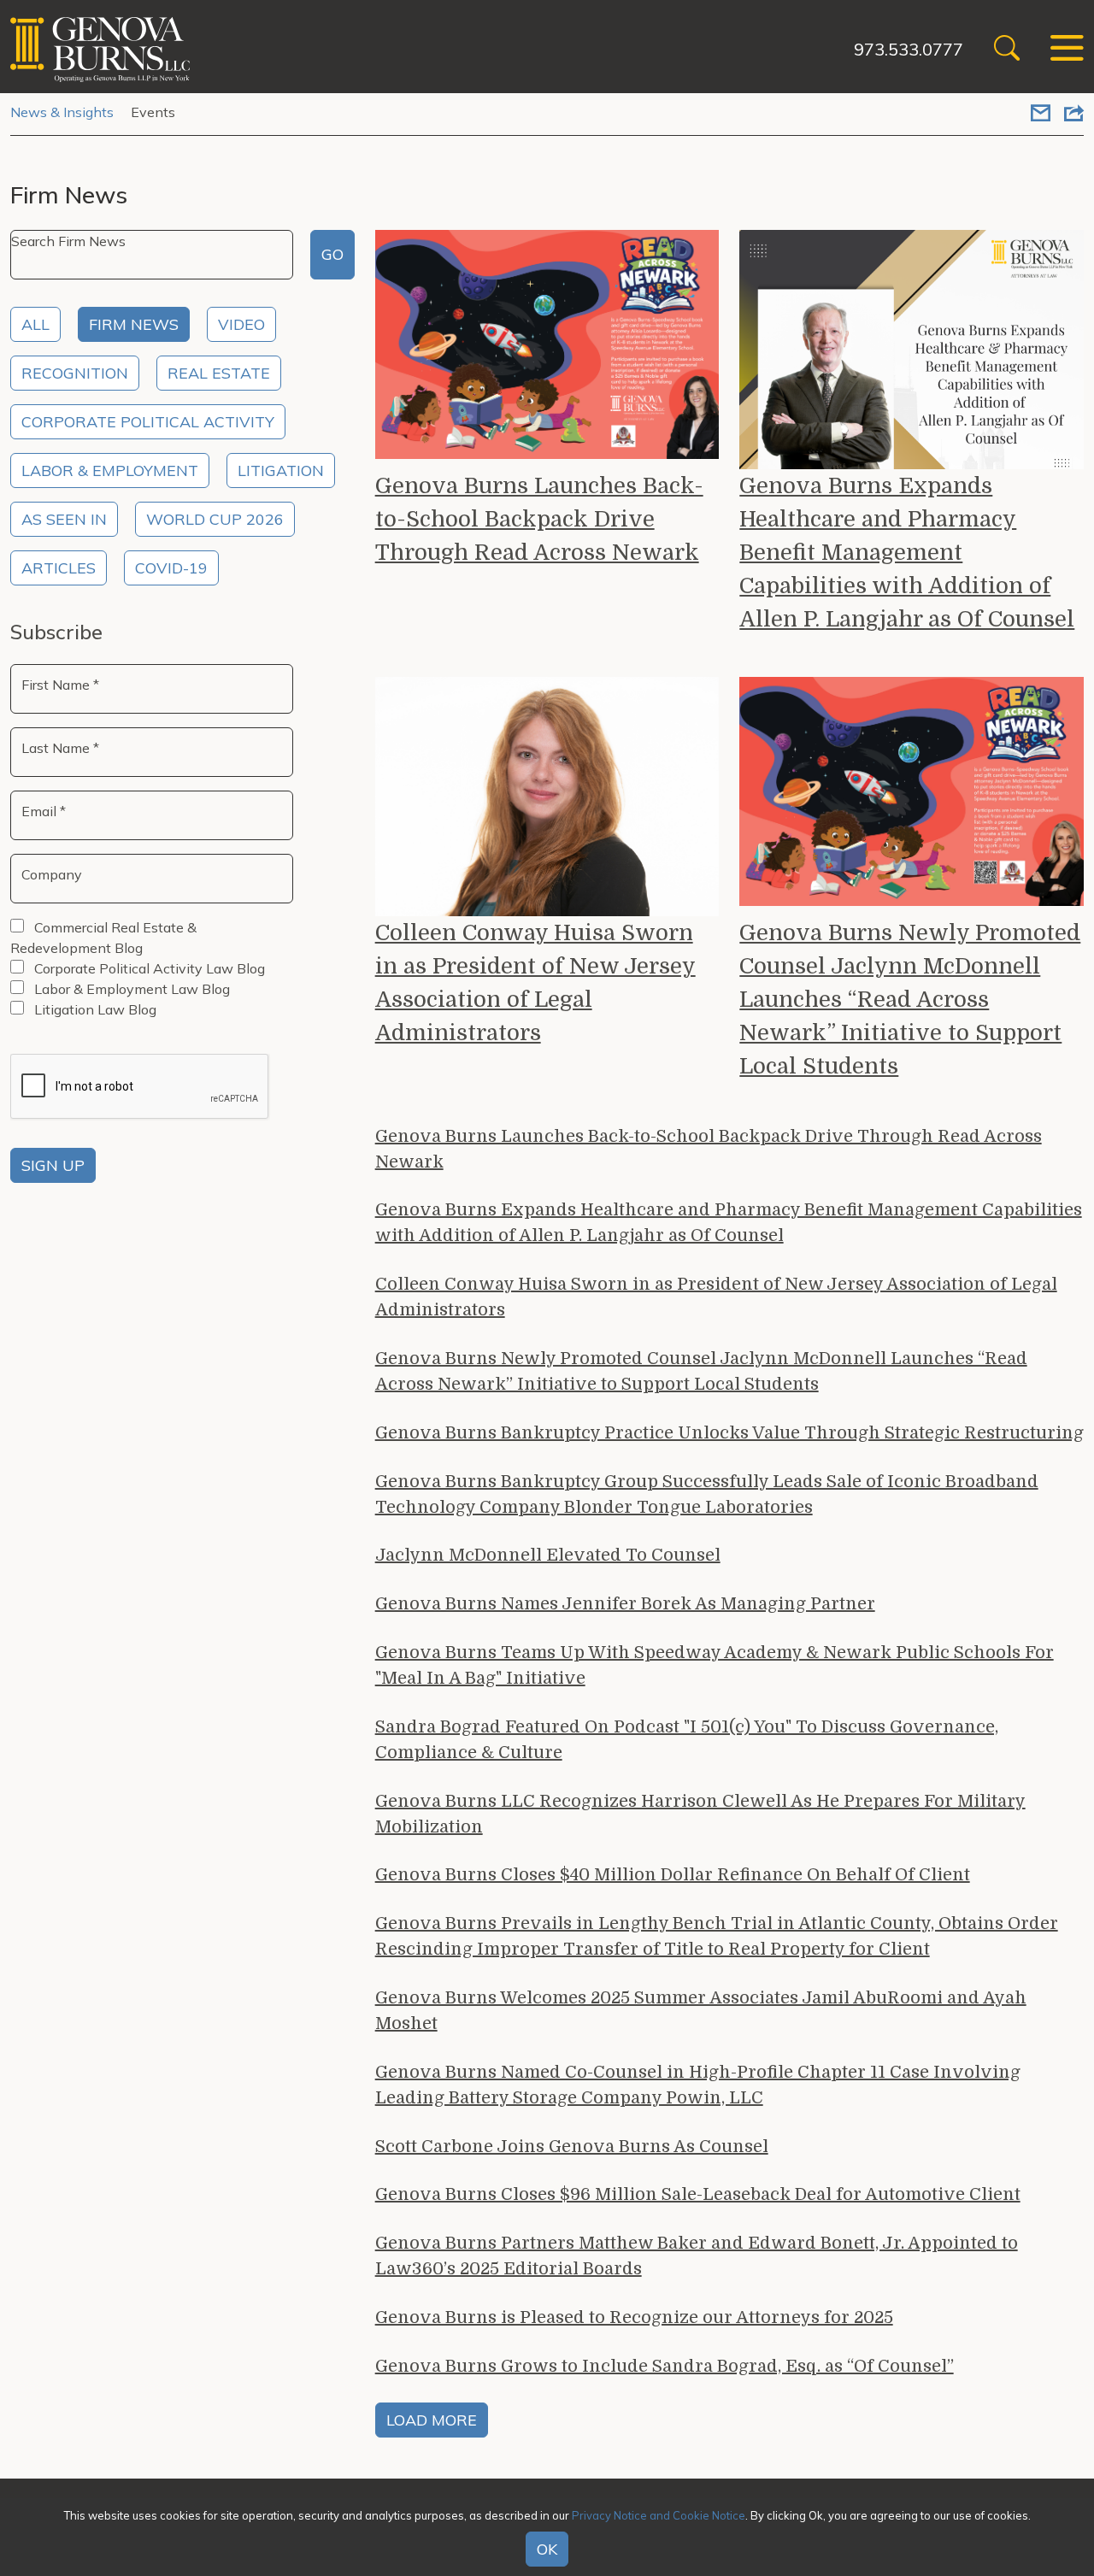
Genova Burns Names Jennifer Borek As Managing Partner (625, 1604)
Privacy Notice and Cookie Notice (659, 2515)
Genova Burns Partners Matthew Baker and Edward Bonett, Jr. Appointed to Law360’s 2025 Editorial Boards (697, 2256)
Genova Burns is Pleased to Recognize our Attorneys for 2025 (634, 2317)
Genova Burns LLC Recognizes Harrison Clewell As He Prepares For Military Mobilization (700, 1814)
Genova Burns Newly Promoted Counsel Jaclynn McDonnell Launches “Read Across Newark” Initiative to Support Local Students (910, 1000)
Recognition (75, 373)
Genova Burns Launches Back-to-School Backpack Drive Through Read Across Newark (539, 519)
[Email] (1041, 115)
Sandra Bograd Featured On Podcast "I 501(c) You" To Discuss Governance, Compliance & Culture (687, 1740)
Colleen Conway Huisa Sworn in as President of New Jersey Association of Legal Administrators (535, 983)
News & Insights (62, 112)
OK (547, 2549)
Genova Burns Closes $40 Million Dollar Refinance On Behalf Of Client (673, 1875)
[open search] (1007, 50)
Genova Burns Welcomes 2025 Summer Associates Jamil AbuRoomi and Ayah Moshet (701, 2011)
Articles (59, 568)
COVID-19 (171, 568)
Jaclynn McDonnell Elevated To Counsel (548, 1555)
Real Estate (219, 373)
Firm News (134, 324)
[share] (1074, 115)
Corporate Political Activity (148, 422)
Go (332, 254)
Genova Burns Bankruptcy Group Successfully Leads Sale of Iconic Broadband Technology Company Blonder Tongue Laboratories (707, 1494)
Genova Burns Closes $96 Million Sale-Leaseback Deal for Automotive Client (698, 2194)
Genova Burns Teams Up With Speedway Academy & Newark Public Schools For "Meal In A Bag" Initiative (715, 1665)
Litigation (281, 471)
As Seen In (64, 519)
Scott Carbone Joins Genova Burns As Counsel (572, 2147)
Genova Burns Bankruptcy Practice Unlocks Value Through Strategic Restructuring (729, 1433)
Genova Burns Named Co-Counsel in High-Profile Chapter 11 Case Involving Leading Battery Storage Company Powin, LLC (698, 2085)
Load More (432, 2420)
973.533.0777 (909, 49)
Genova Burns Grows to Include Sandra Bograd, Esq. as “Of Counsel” (665, 2366)
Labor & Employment (110, 471)
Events (153, 112)
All (35, 324)
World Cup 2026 (215, 519)
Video (241, 324)
